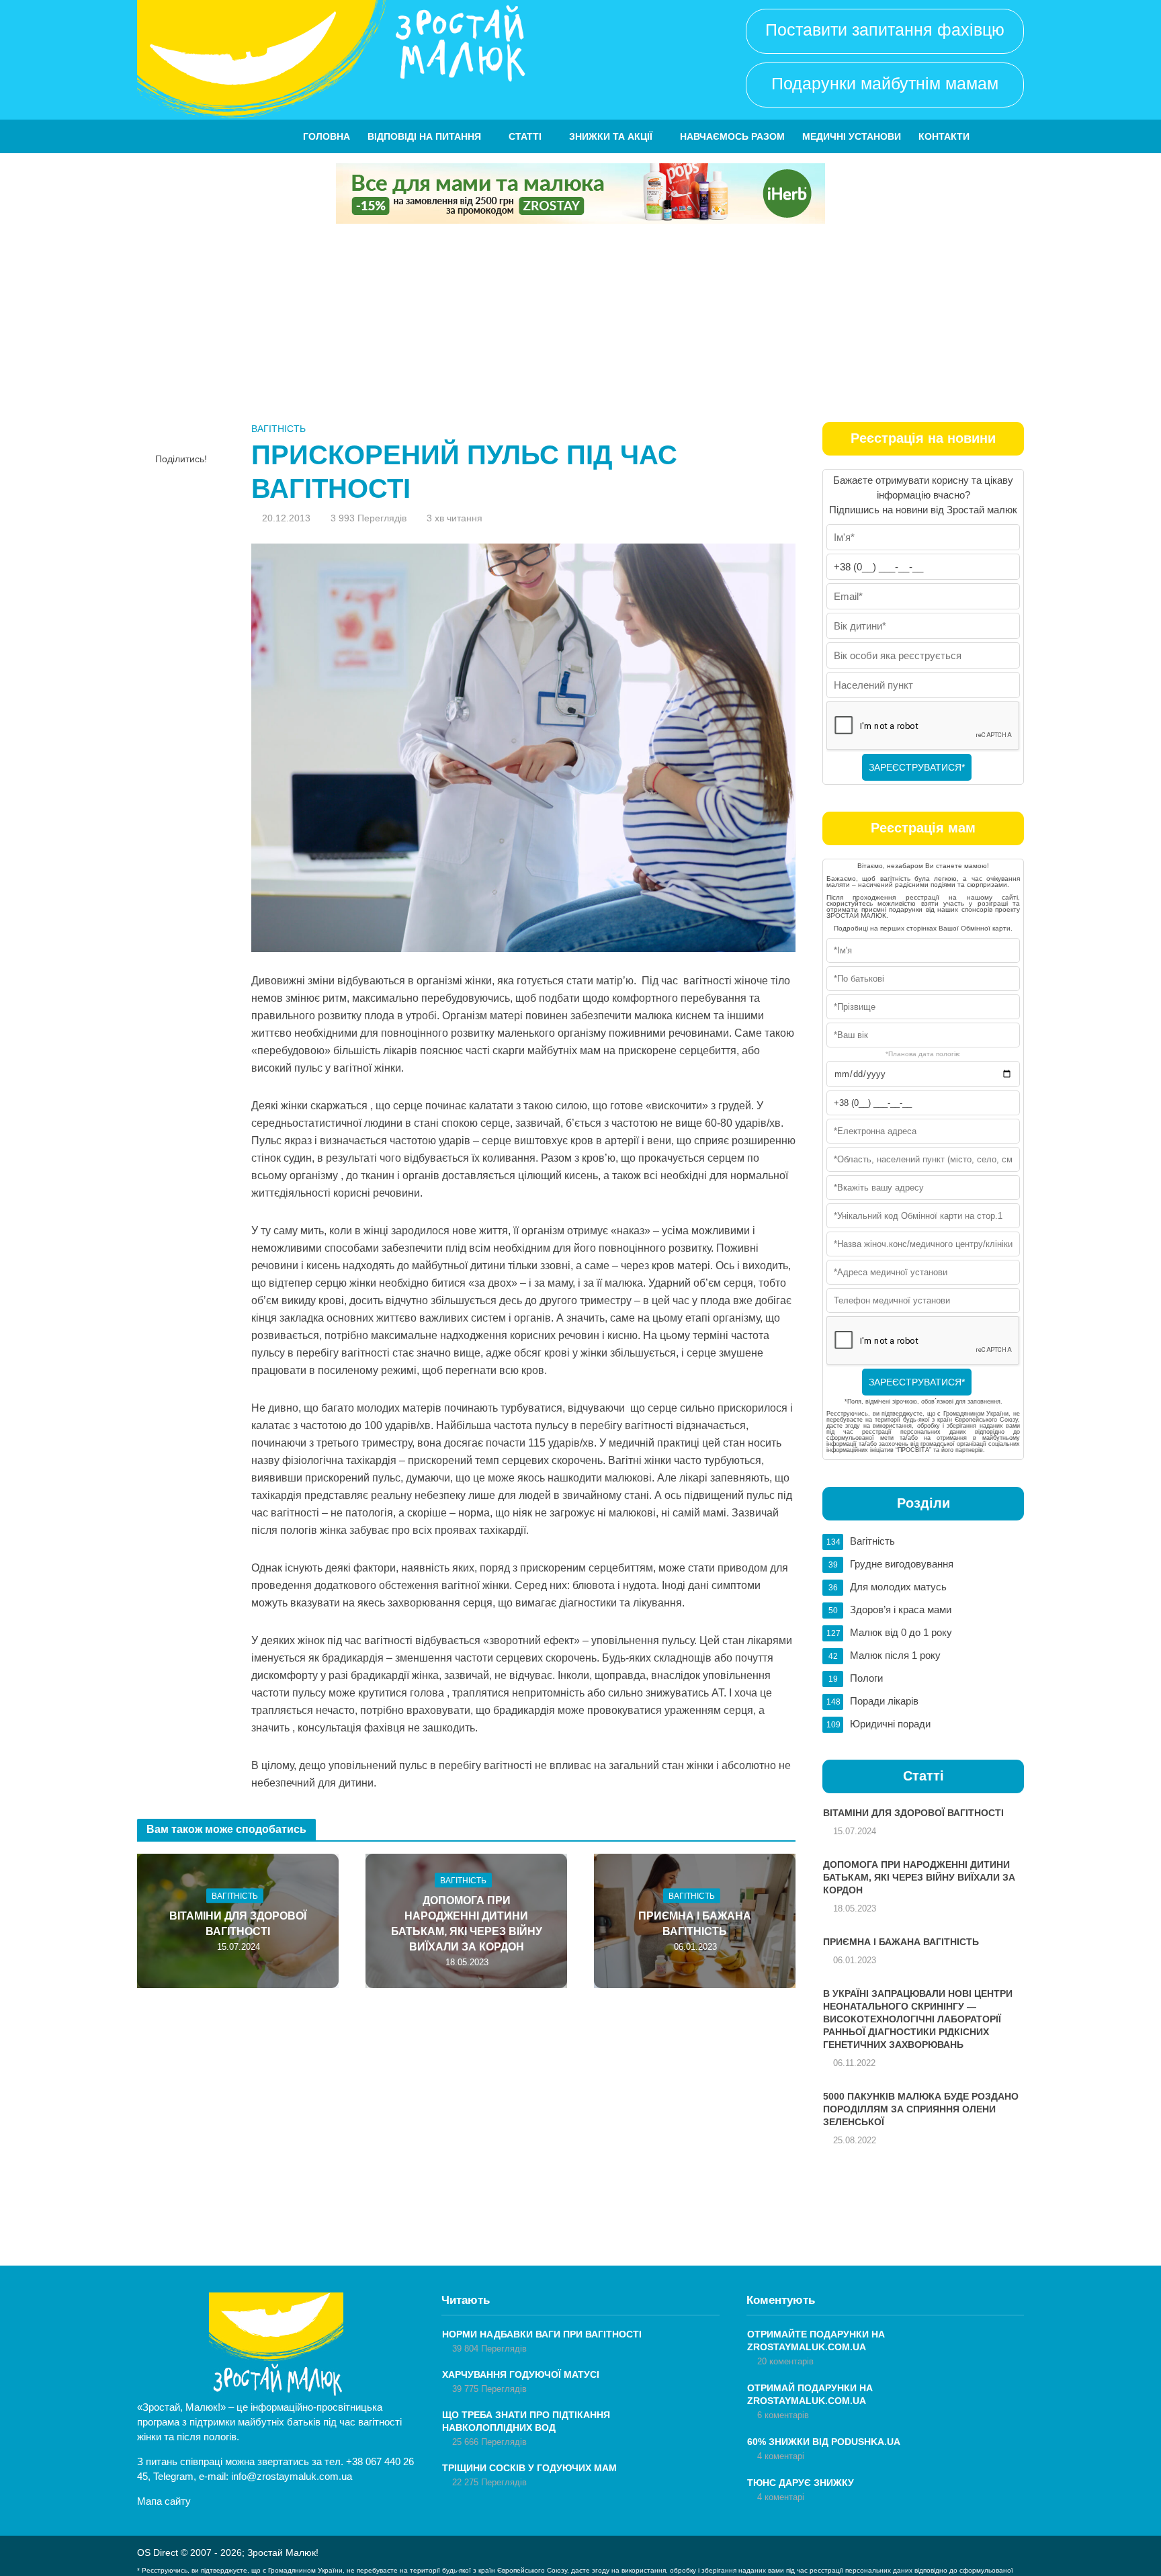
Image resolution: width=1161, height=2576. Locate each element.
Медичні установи (852, 136)
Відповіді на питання (424, 136)
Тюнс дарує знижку (801, 2483)
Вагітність (278, 429)
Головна (327, 136)
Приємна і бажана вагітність (695, 1923)
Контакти (944, 136)
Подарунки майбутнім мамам (885, 83)
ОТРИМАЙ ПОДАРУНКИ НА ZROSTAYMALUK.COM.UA (810, 2394)
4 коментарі (781, 2456)
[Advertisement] (580, 325)
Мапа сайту (164, 2501)
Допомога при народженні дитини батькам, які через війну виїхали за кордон (467, 1923)
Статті (525, 136)
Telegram (173, 2476)
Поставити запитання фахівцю (885, 30)
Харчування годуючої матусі (521, 2374)
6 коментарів (783, 2415)
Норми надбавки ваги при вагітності (542, 2334)
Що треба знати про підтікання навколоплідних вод (526, 2421)
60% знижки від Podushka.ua (824, 2442)
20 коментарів (785, 2361)
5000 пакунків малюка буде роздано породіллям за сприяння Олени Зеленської (921, 2109)
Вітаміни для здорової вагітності (238, 1923)
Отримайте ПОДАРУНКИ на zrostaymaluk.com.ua (816, 2341)
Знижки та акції (611, 136)
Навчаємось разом (732, 136)
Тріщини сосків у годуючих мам (529, 2468)
